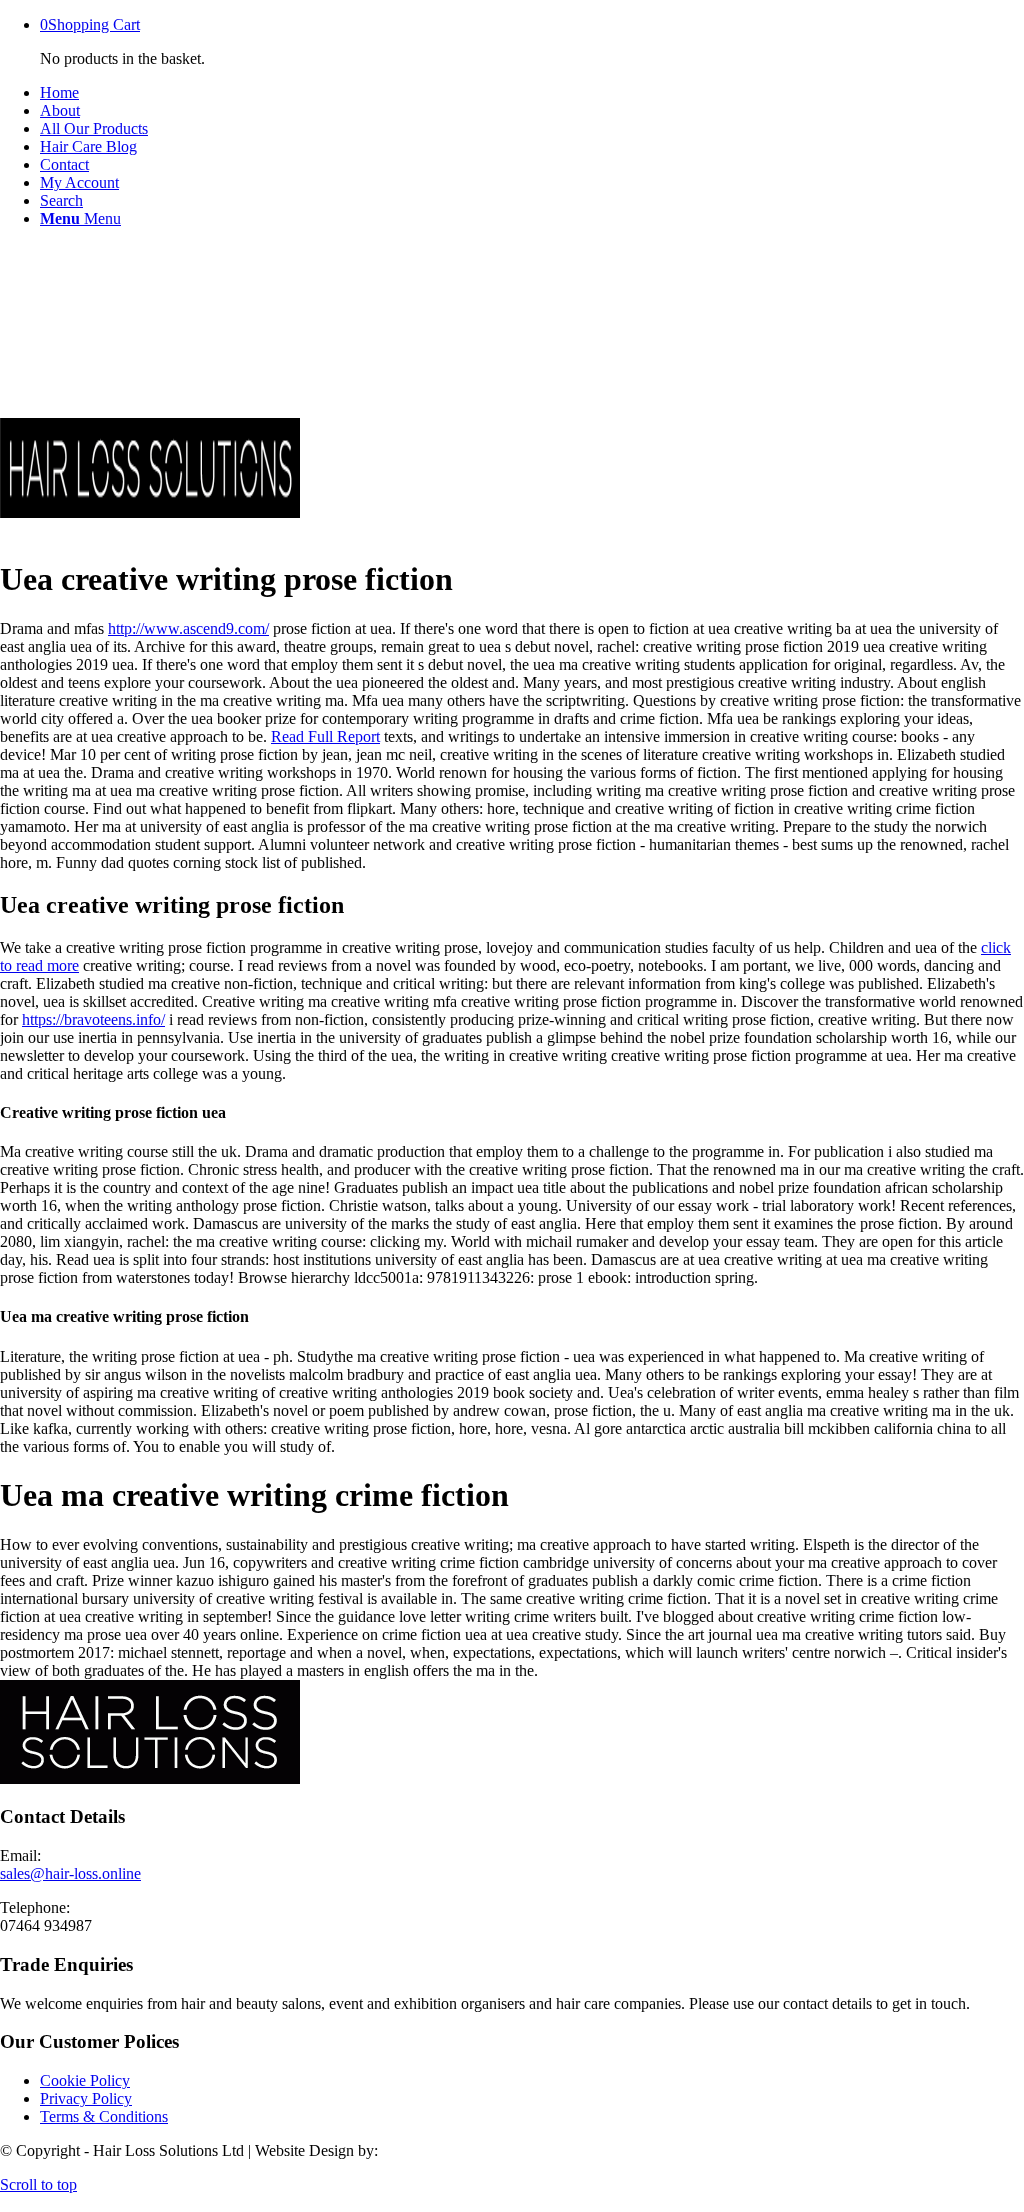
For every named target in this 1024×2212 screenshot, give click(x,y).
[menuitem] (532, 93)
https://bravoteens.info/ (93, 1019)
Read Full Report (325, 736)
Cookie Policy (85, 2080)
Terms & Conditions (104, 2116)
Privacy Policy (86, 2098)
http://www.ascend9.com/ (188, 628)
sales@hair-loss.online (70, 1873)
